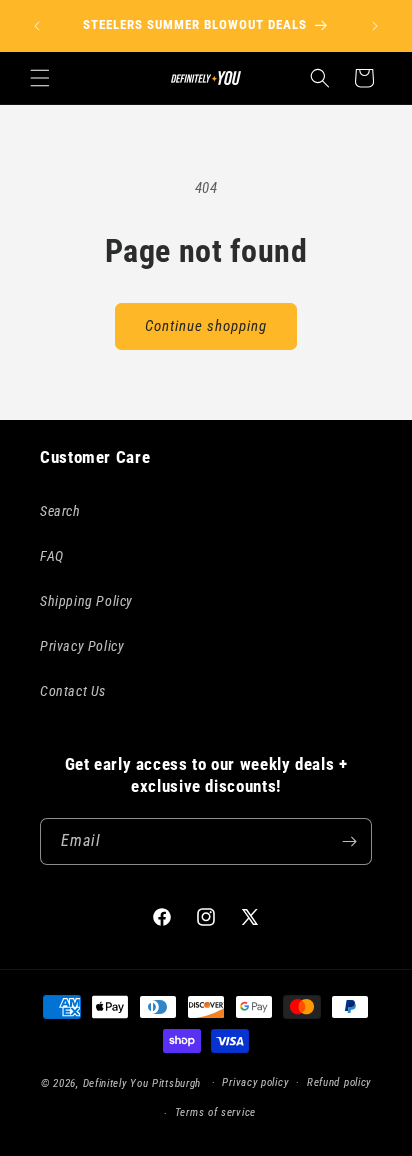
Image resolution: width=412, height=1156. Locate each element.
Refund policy (339, 1082)
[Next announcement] (375, 26)
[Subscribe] (349, 841)
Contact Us (73, 691)
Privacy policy (255, 1082)
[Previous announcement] (37, 26)
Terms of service (215, 1112)
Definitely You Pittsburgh (142, 1082)
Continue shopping (206, 326)
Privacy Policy (82, 646)
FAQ (52, 556)
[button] (40, 78)
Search (60, 511)
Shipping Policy (86, 601)
